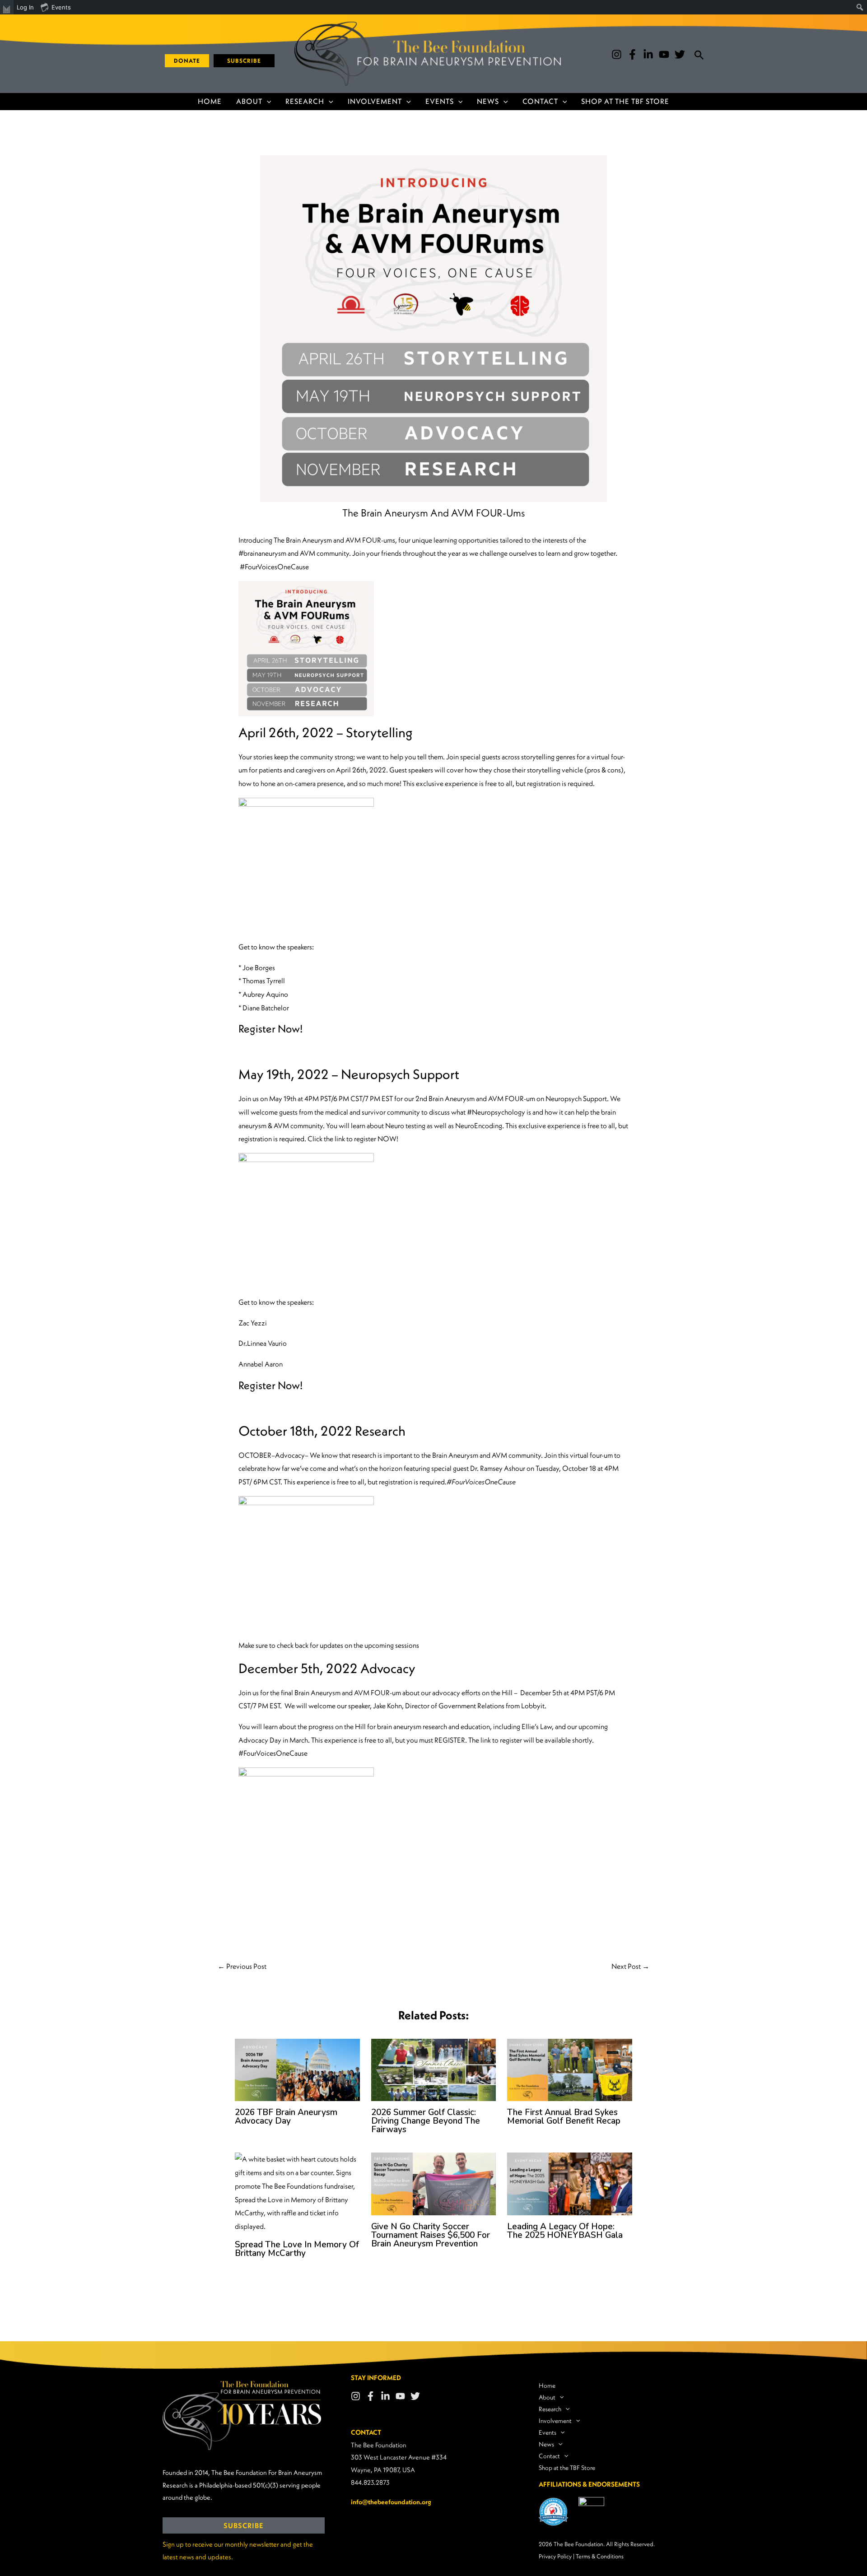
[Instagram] (617, 54)
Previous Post (242, 1966)
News (488, 101)
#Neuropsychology (496, 1112)
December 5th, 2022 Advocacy (327, 1668)
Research (305, 101)
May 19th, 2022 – (349, 1074)
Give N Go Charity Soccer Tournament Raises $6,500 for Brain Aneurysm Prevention (431, 2235)
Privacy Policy (555, 2556)
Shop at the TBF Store (625, 101)
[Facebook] (632, 54)
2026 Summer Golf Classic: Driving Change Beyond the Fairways (426, 2121)
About (249, 101)
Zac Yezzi (253, 1323)
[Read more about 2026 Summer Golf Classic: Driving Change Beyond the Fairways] (434, 2069)
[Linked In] (385, 2396)
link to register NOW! (366, 1139)
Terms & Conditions (600, 2556)
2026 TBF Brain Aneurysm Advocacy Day (286, 2117)
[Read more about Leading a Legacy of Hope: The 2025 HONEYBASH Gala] (570, 2183)
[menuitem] (7, 7)
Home (210, 101)
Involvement (375, 101)
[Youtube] (664, 54)
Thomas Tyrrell (264, 981)
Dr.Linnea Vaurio (263, 1343)
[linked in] (648, 54)
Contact (540, 101)
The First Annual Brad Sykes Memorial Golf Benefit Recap (564, 2117)
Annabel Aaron (261, 1364)
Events (440, 101)
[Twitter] (680, 54)
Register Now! (270, 1028)
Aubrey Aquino (265, 994)
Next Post (630, 1966)
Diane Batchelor (266, 1008)
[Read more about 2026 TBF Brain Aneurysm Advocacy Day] (297, 2069)
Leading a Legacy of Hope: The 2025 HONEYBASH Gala (565, 2231)
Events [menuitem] (61, 7)
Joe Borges (259, 967)
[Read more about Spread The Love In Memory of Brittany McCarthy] (297, 2192)
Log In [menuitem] (25, 7)
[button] (184, 61)
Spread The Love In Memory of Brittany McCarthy (297, 2249)
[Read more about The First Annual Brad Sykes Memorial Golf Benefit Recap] (570, 2069)
